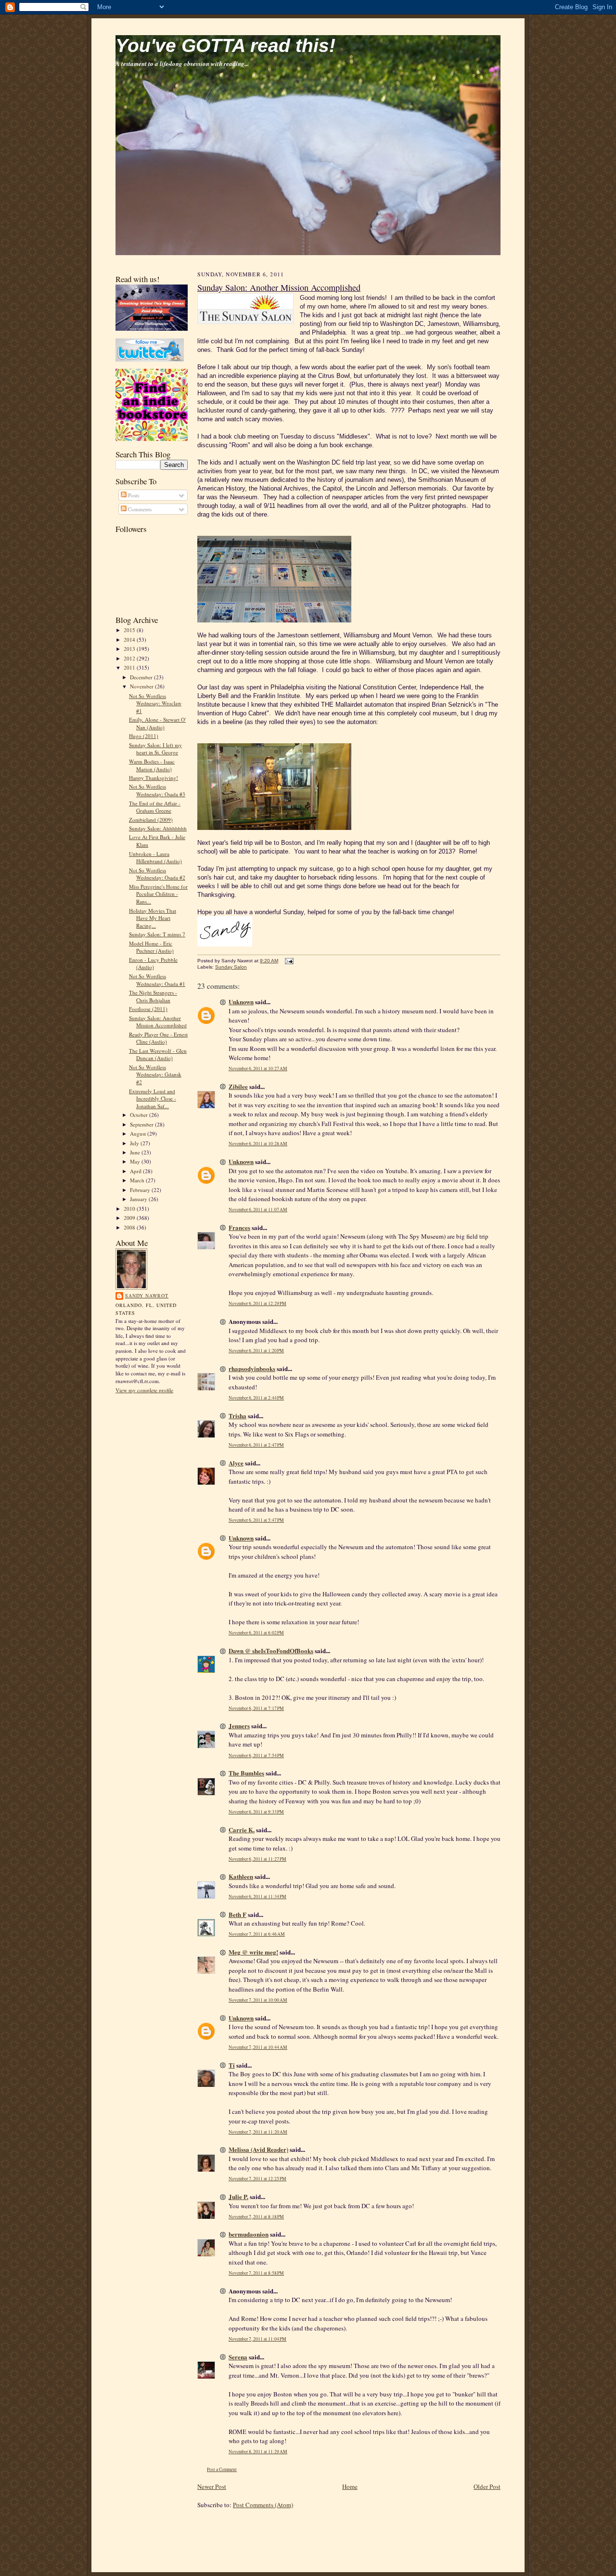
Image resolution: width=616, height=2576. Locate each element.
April (136, 1171)
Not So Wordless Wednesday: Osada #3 (157, 790)
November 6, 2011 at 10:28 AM (258, 1144)
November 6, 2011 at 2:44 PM (256, 1398)
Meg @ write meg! (253, 1952)
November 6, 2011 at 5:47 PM (256, 1520)
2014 (130, 640)
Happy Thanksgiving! (154, 778)
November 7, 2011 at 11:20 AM (258, 2132)
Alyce (236, 1463)
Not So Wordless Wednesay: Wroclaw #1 (155, 703)
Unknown (241, 1002)
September (142, 1124)
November (142, 686)
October (140, 1115)
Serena (238, 2357)
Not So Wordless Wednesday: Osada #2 (157, 874)
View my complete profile (144, 1390)
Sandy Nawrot (147, 1295)
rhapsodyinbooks (252, 1368)
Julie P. (238, 2196)
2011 (130, 667)
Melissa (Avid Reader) (258, 2149)
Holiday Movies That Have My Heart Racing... (153, 918)
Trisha (237, 1416)
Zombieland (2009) (151, 820)
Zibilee (238, 1086)
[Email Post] (288, 961)
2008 (130, 1227)
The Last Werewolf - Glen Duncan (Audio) (158, 1055)
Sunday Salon (231, 967)
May (136, 1161)
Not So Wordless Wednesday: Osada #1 (157, 980)
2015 (130, 630)
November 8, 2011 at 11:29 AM (258, 2452)
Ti (232, 2065)
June (136, 1152)
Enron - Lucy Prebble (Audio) (153, 964)
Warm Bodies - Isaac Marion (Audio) (152, 765)
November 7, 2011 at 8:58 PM (256, 2273)
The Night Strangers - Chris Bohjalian (153, 996)
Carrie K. (242, 1830)
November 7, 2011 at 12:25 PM (257, 2179)
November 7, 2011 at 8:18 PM (256, 2217)
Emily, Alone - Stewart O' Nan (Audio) (157, 723)
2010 (130, 1209)
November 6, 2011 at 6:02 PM (256, 1633)
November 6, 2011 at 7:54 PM (256, 1755)
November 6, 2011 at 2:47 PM (256, 1445)
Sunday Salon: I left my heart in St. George (155, 749)
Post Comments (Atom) (263, 2505)
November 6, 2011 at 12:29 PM (257, 1303)
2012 (130, 658)
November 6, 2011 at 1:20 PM (256, 1351)
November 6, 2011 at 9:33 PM (256, 1812)
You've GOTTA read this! (225, 45)
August (139, 1133)
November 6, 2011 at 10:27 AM (258, 1068)
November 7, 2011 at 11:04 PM (257, 2339)
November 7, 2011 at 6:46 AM (257, 1934)
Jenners (239, 1726)
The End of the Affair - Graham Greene (155, 807)
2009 (130, 1218)
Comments (139, 509)
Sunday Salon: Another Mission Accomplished (158, 1022)
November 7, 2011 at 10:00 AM (258, 2000)
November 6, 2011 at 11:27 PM (257, 1859)
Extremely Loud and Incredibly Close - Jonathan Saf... (153, 1099)
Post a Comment (222, 2469)
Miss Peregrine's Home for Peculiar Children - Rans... (158, 894)
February (141, 1190)
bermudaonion (249, 2234)
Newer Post (212, 2486)
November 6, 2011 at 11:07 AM (258, 1210)
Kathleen (241, 1876)
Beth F (237, 1914)
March (138, 1180)
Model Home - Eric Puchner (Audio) (151, 947)
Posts (133, 495)
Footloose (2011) (148, 1009)
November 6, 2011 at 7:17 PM (256, 1708)
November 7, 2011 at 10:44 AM (258, 2047)
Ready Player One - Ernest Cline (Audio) (158, 1038)
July (135, 1143)
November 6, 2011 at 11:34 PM (257, 1896)
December (142, 677)
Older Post (487, 2486)
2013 (130, 649)
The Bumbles (246, 1773)
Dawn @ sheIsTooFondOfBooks (271, 1650)
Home (350, 2486)
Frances (239, 1227)
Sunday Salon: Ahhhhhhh (158, 828)
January (139, 1199)
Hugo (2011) (144, 736)
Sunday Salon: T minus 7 (157, 934)
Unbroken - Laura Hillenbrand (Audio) (155, 858)
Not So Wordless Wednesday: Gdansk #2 (155, 1074)
